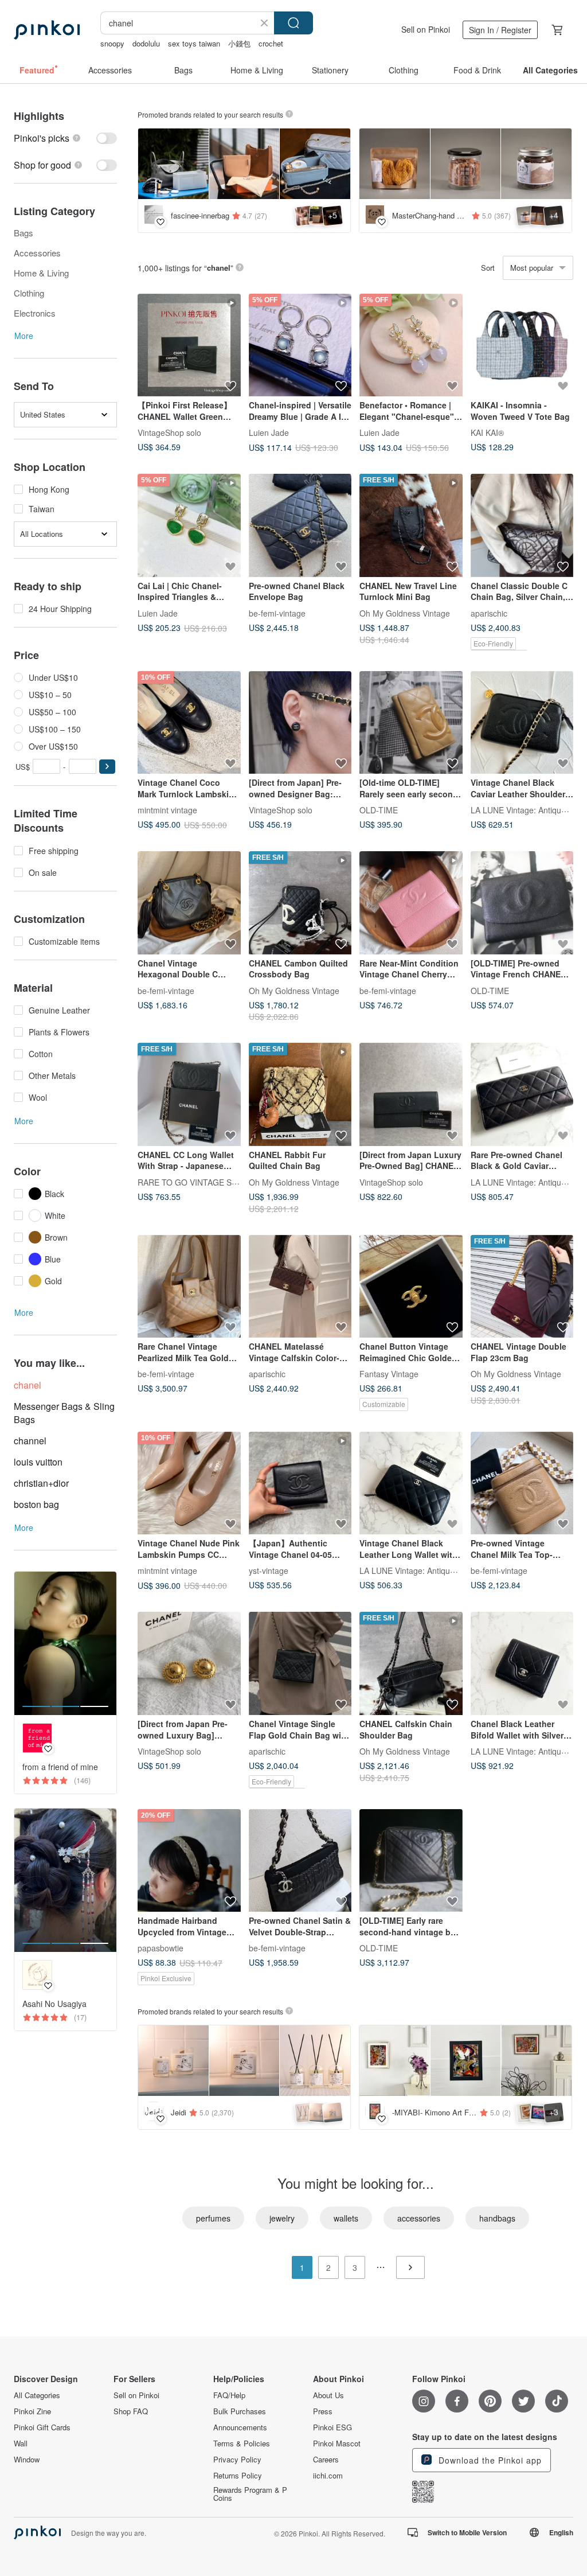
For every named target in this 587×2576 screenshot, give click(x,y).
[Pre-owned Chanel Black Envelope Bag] (300, 525)
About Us (328, 2395)
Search (293, 23)
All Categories (37, 2395)
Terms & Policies (242, 2444)
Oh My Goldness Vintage (405, 613)
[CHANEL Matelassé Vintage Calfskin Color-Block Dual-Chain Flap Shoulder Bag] (300, 1287)
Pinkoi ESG (332, 2427)
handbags (497, 2218)
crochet (271, 43)
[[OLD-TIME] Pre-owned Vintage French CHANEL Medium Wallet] (522, 903)
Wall (21, 2444)
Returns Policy (238, 2476)
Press (323, 2411)
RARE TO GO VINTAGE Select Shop (204, 1182)
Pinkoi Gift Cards (42, 2427)
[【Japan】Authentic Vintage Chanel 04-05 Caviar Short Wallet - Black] (300, 1483)
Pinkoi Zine (32, 2411)
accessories (419, 2218)
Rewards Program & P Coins (250, 2494)
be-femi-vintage (277, 613)
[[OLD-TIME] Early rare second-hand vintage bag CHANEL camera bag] (411, 1861)
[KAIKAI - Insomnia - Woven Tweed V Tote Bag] (522, 345)
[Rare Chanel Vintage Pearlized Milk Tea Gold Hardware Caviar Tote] (189, 1287)
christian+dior (41, 1483)
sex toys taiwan (194, 43)
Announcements (240, 2427)
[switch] (65, 138)
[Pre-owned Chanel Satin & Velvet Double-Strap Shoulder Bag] (300, 1861)
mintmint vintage (167, 810)
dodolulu (146, 43)
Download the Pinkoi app (489, 2460)
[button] (107, 767)
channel (30, 1441)
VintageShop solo (169, 432)
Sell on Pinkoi (426, 29)
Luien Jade (269, 432)
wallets (346, 2218)
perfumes (213, 2218)
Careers (326, 2460)
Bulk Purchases (240, 2411)
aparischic (489, 613)
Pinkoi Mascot (337, 2444)
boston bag (36, 1504)
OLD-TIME (379, 810)
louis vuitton (38, 1462)
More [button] (24, 336)
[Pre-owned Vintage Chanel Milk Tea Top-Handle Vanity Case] (522, 1483)
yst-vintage (269, 1570)
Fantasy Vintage (389, 1374)
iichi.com (328, 2476)
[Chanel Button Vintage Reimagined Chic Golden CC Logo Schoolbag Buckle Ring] (411, 1287)
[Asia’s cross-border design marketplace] (47, 30)
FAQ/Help (229, 2395)
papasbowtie (161, 1948)
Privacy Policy (237, 2460)
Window (27, 2460)
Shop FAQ (131, 2411)
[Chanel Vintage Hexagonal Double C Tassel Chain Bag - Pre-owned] (189, 903)
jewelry (282, 2218)
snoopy (112, 43)
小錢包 (239, 43)
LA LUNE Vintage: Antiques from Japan (431, 1570)
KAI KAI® (487, 432)
